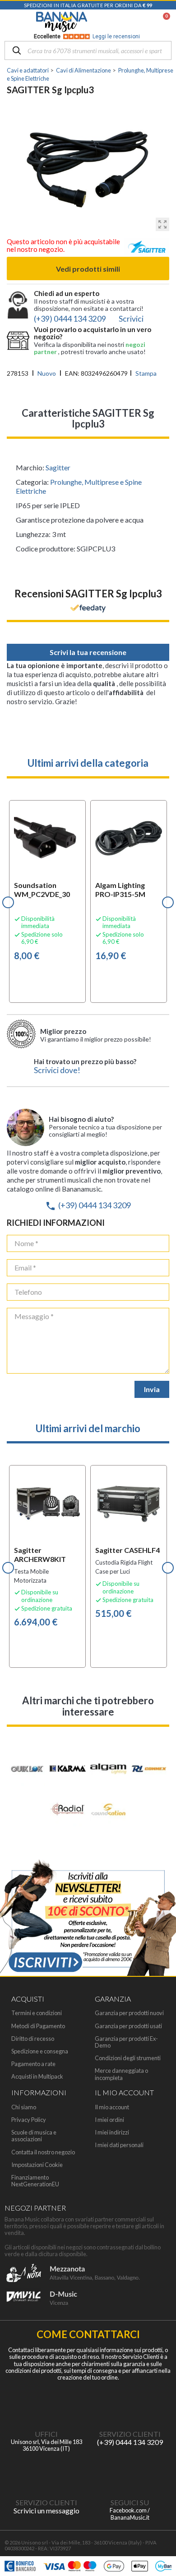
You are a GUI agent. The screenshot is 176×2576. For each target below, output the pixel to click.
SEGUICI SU (130, 2502)
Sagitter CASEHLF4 (127, 1550)
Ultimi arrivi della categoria (88, 763)
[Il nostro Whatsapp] (46, 2472)
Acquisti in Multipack (37, 2077)
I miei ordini (109, 2120)
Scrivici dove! (57, 1070)
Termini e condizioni (37, 2013)
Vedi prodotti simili (88, 269)
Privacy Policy (29, 2120)
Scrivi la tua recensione (88, 652)
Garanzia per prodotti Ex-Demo (126, 2042)
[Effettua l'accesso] (143, 22)
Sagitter (58, 467)
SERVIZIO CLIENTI (130, 2434)
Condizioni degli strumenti (128, 2058)
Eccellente (87, 36)
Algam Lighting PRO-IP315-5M (120, 890)
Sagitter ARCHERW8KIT (40, 1554)
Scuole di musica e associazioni (34, 2136)
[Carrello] (162, 22)
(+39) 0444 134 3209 (88, 1205)
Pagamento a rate (33, 2064)
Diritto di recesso (33, 2039)
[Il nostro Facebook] (130, 2472)
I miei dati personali (119, 2145)
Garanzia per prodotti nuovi (129, 2013)
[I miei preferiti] (120, 22)
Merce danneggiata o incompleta (121, 2074)
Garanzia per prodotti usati (128, 2026)
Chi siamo (24, 2107)
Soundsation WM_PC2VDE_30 (42, 890)
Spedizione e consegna (40, 2051)
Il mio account (112, 2107)
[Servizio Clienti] (130, 2404)
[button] (8, 902)
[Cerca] (17, 51)
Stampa (146, 373)
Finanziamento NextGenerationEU (35, 2181)
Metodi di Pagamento (38, 2026)
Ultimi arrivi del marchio (88, 1428)
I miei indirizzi (112, 2132)
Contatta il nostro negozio (43, 2152)
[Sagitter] (147, 249)
